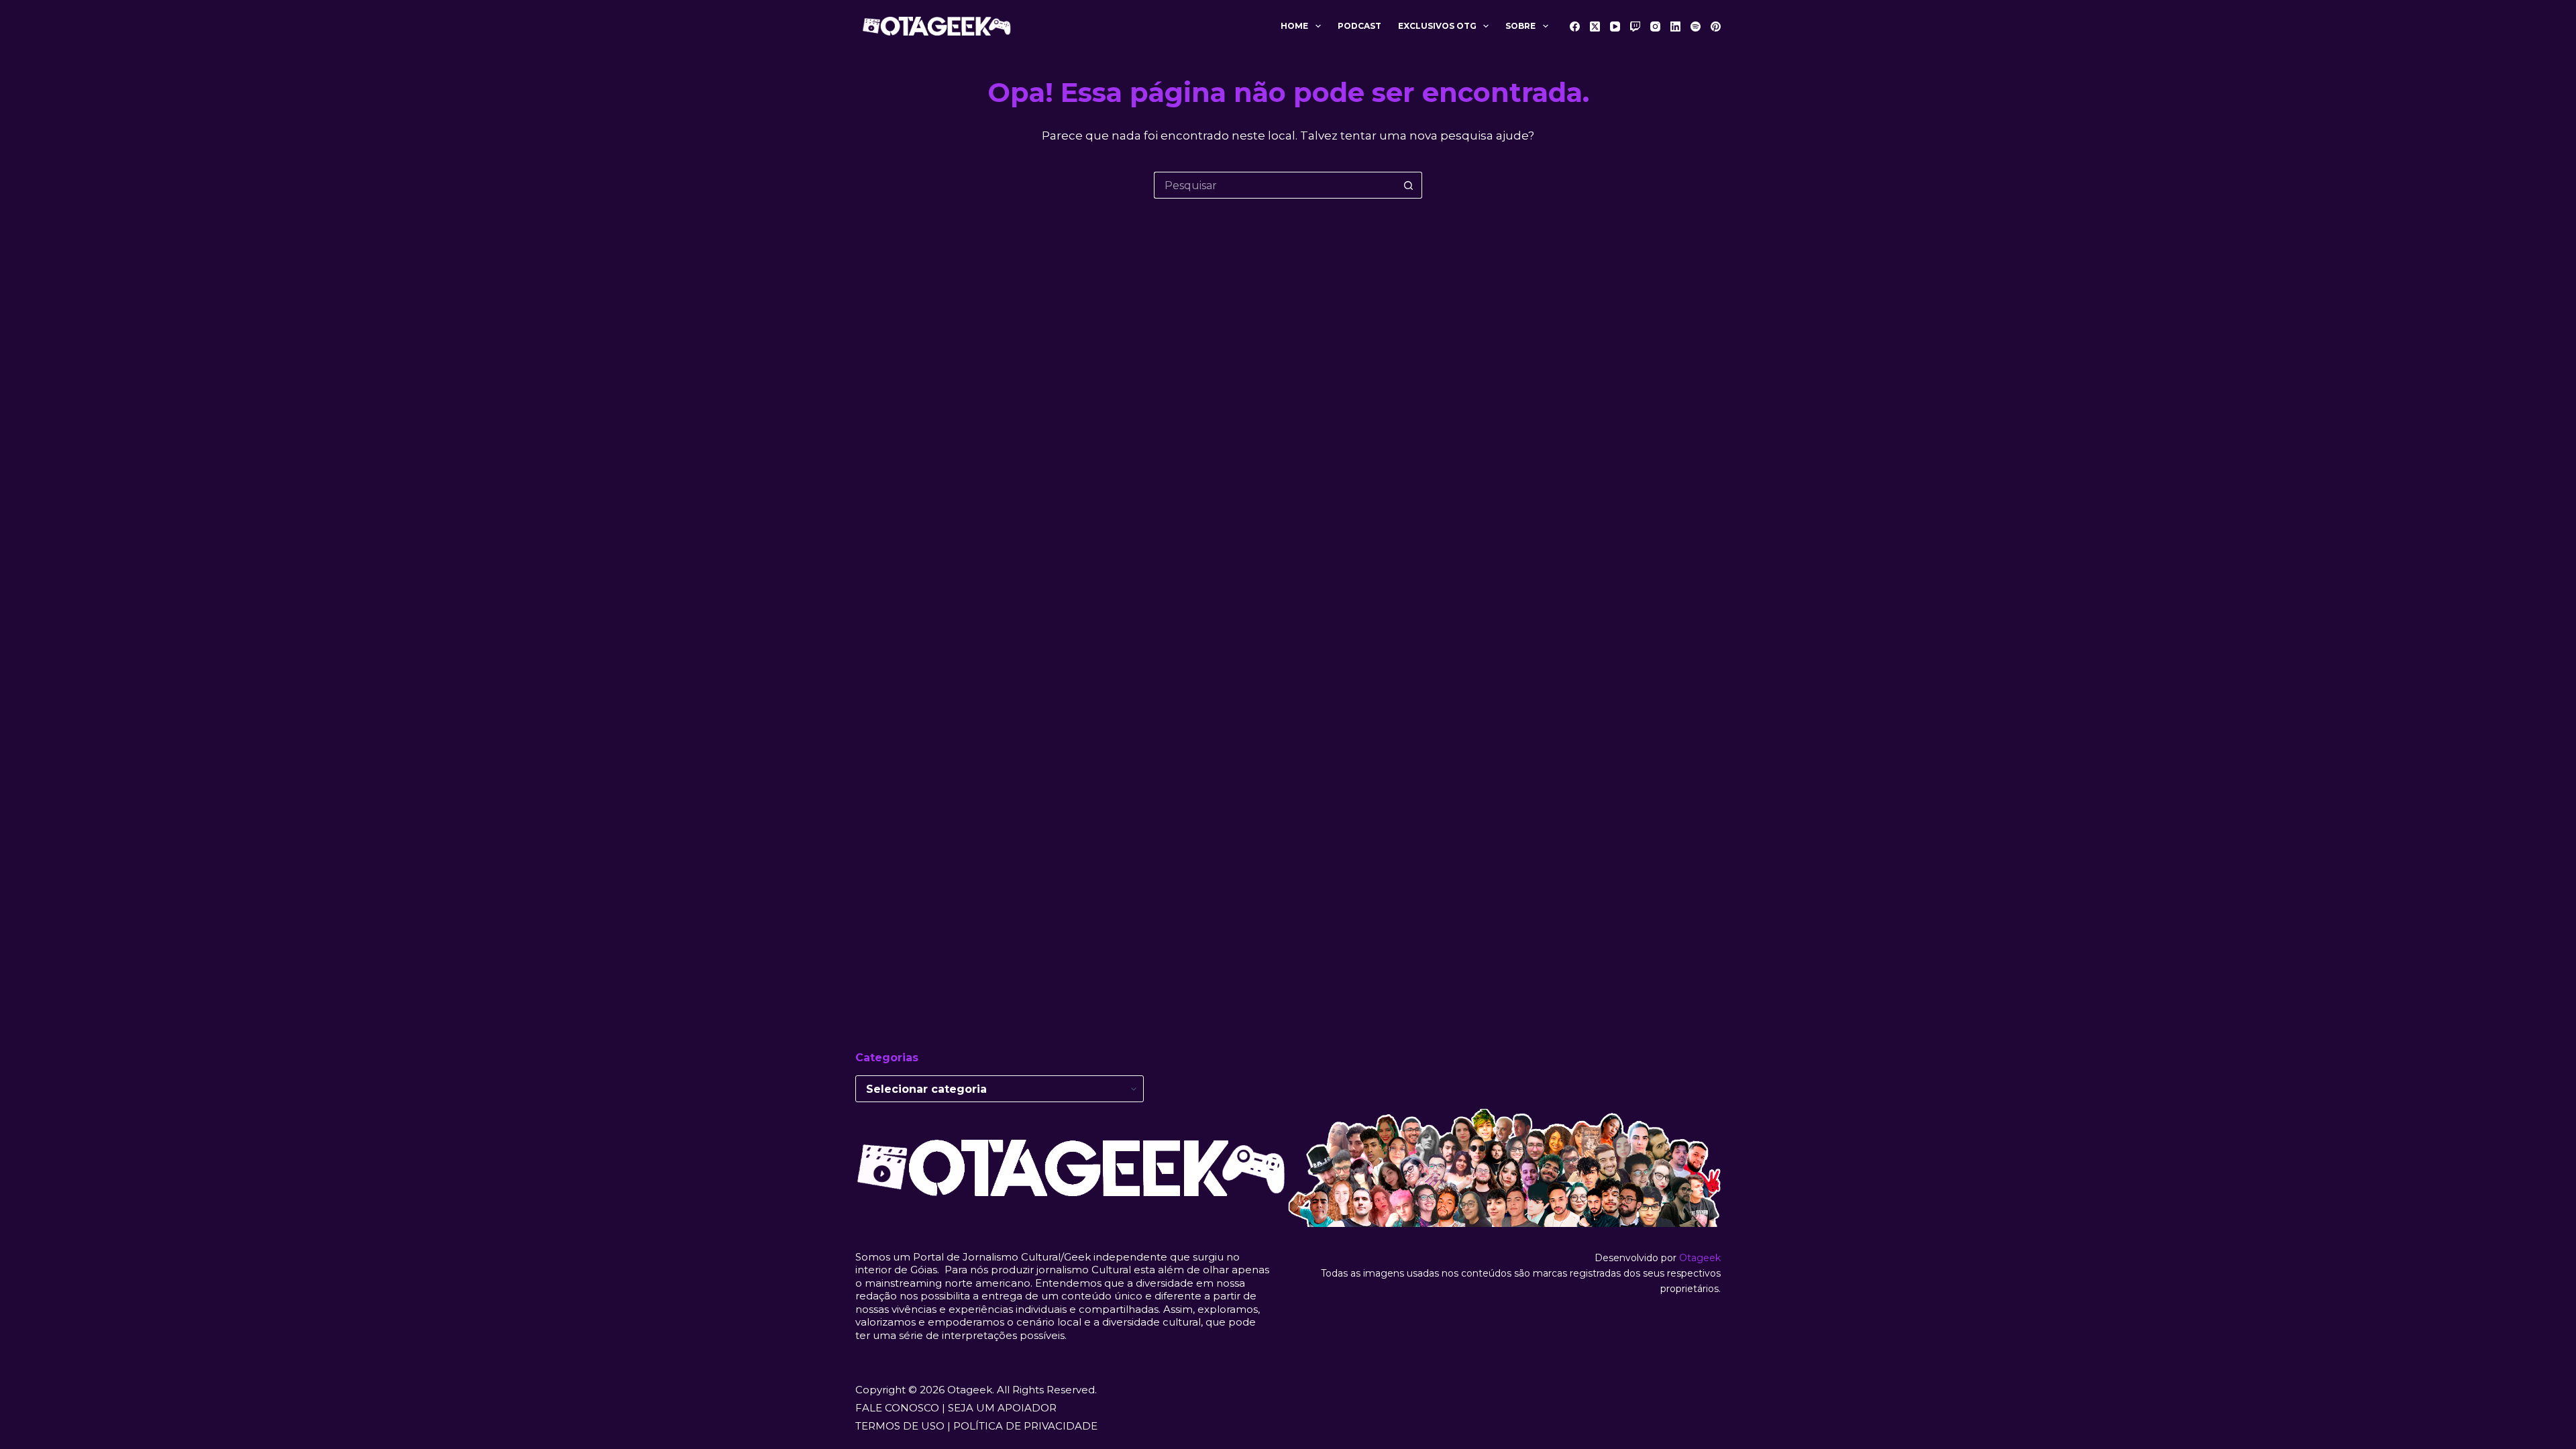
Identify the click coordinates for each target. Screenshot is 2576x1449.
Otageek (1700, 1258)
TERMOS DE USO (900, 1426)
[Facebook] (1575, 26)
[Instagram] (1655, 26)
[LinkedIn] (1675, 26)
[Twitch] (1635, 26)
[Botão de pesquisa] (1409, 185)
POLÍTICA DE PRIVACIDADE (1025, 1426)
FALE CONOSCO (897, 1408)
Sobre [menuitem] (1520, 26)
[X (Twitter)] (1595, 26)
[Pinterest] (1716, 26)
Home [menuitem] (1294, 26)
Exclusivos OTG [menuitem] (1437, 26)
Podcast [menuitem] (1359, 26)
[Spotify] (1696, 26)
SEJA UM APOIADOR (1002, 1408)
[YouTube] (1615, 26)
